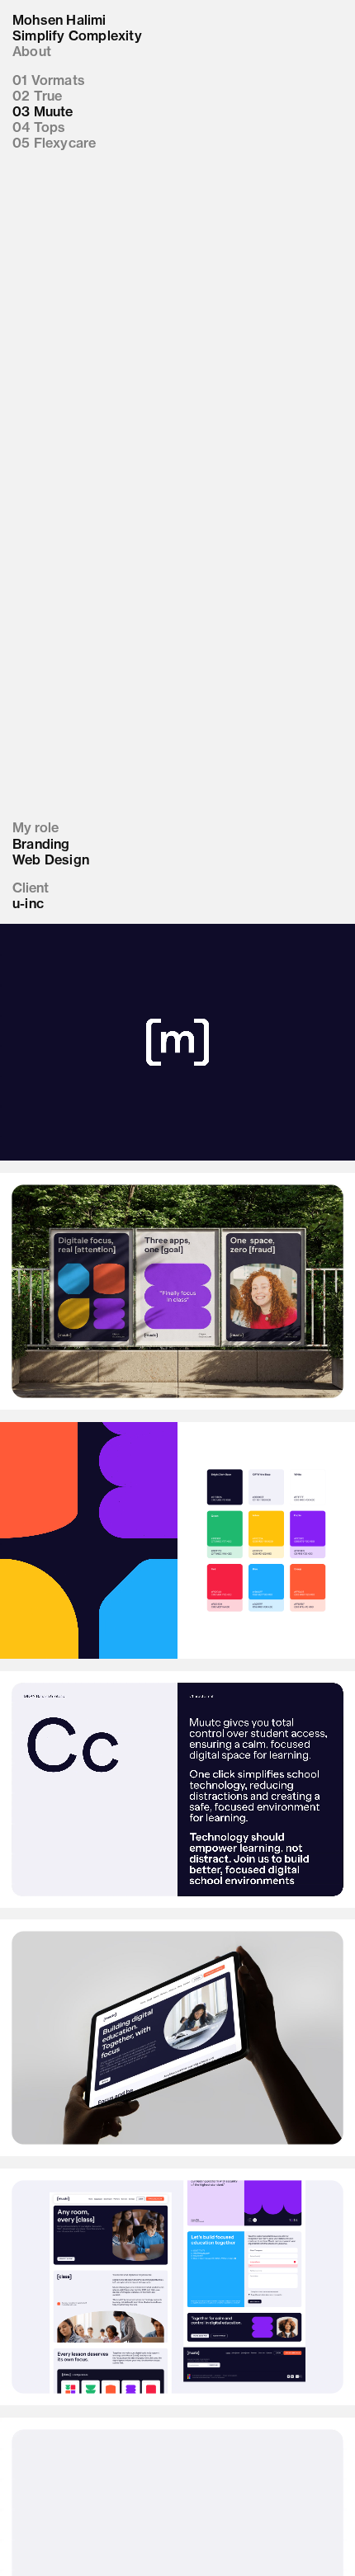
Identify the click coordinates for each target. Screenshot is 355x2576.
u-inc (28, 904)
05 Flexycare (54, 143)
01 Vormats (49, 80)
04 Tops (39, 127)
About (32, 52)
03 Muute (43, 112)
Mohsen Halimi (59, 20)
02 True (37, 96)
